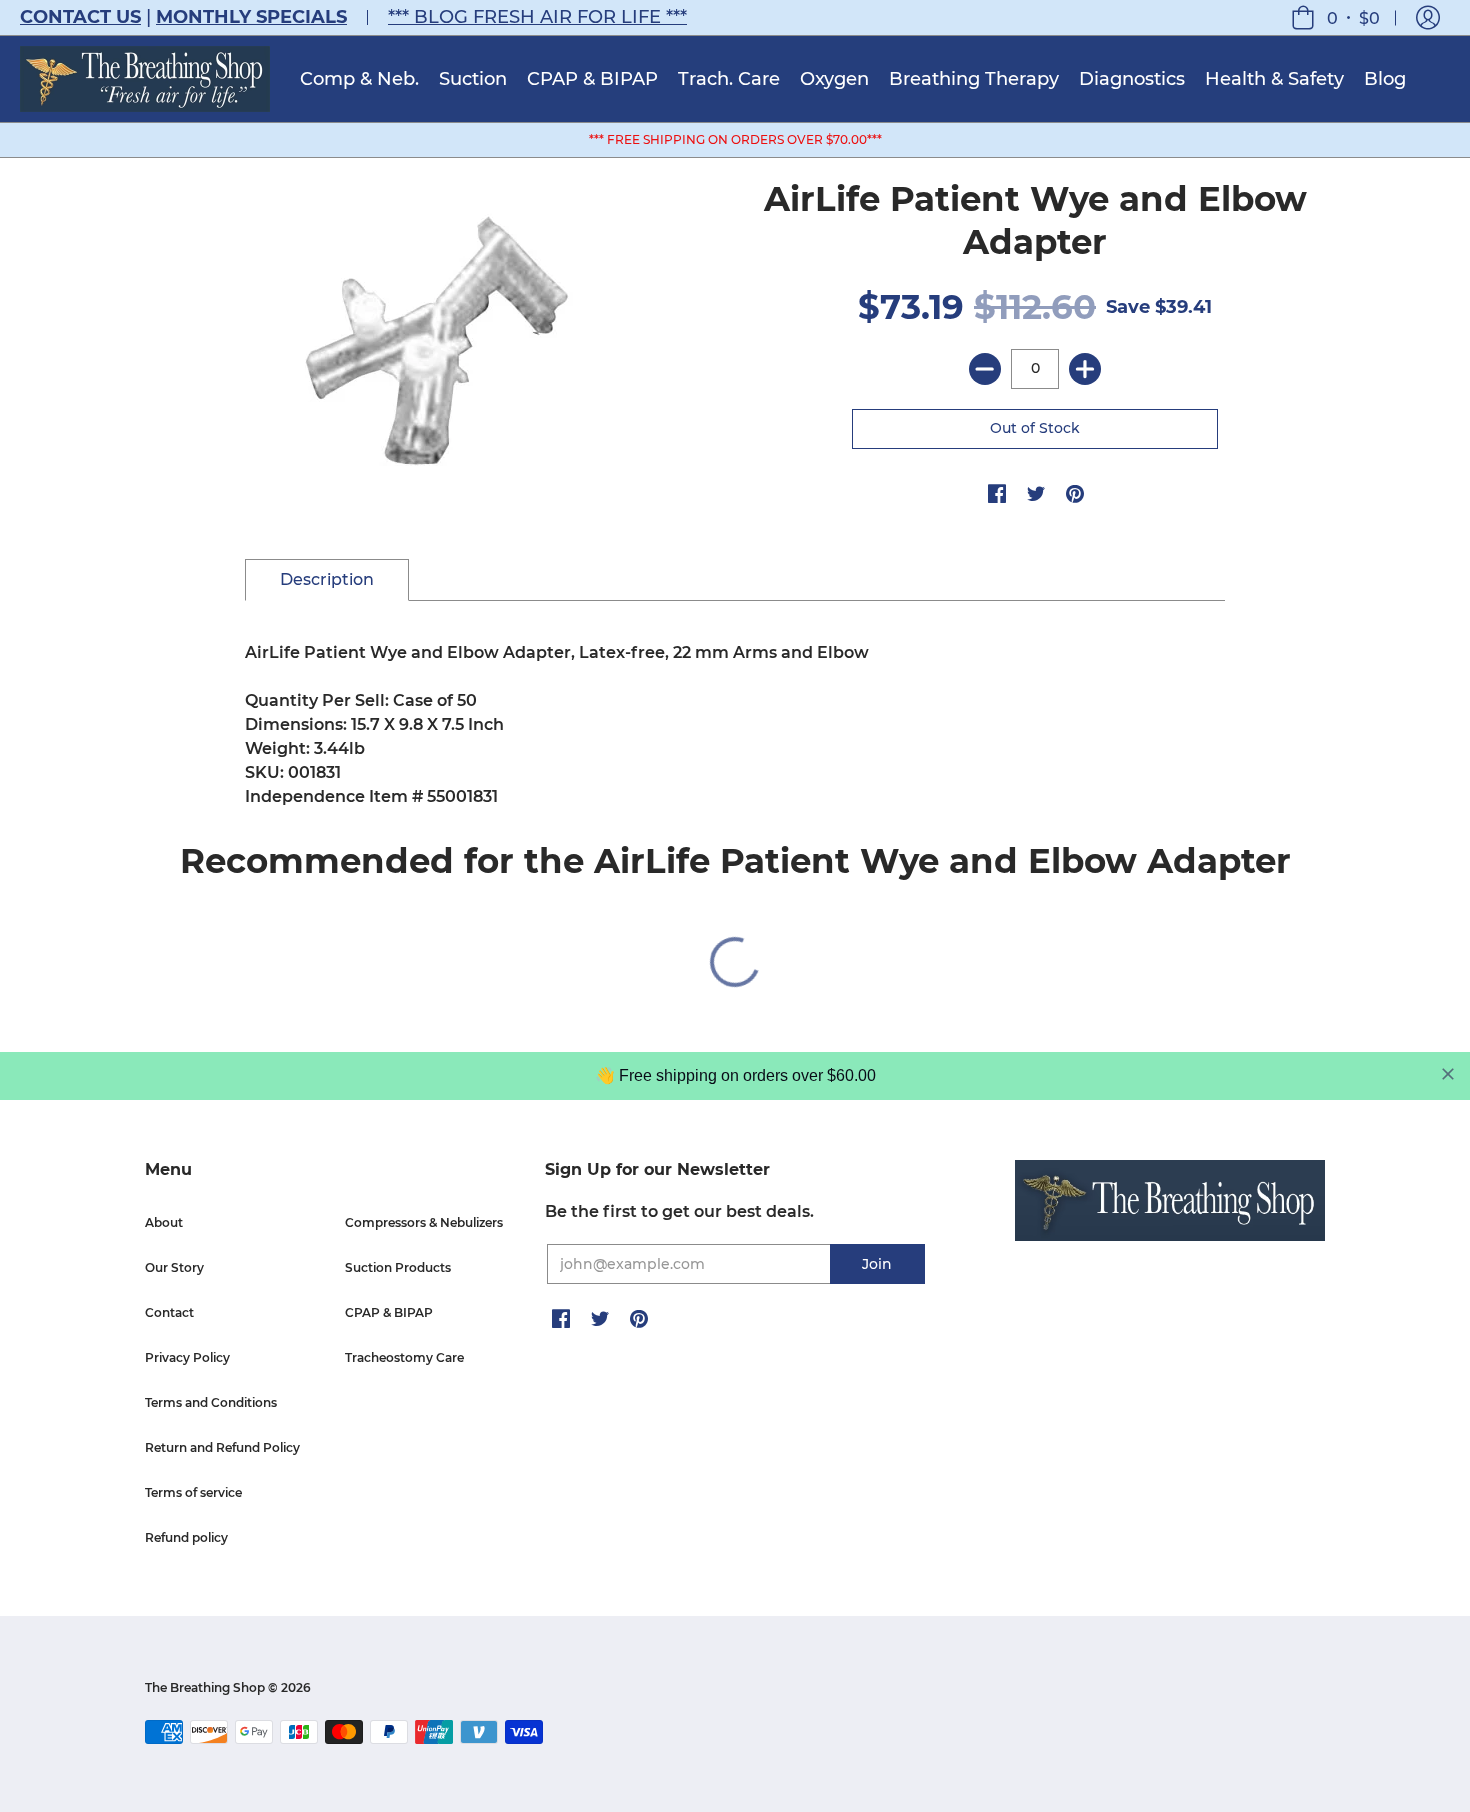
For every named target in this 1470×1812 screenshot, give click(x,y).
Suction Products (398, 1267)
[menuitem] (359, 79)
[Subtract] (985, 369)
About (164, 1222)
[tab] (327, 580)
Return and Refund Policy (222, 1447)
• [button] (1353, 17)
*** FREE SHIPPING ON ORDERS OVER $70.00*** (735, 139)
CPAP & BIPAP (389, 1312)
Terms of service (193, 1492)
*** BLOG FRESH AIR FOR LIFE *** (537, 17)
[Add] (1085, 369)
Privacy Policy (187, 1357)
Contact (169, 1312)
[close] (1448, 1074)
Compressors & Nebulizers (424, 1222)
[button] (1428, 17)
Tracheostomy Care (404, 1357)
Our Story (174, 1267)
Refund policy (186, 1537)
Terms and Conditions (211, 1402)
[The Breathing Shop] (145, 79)
